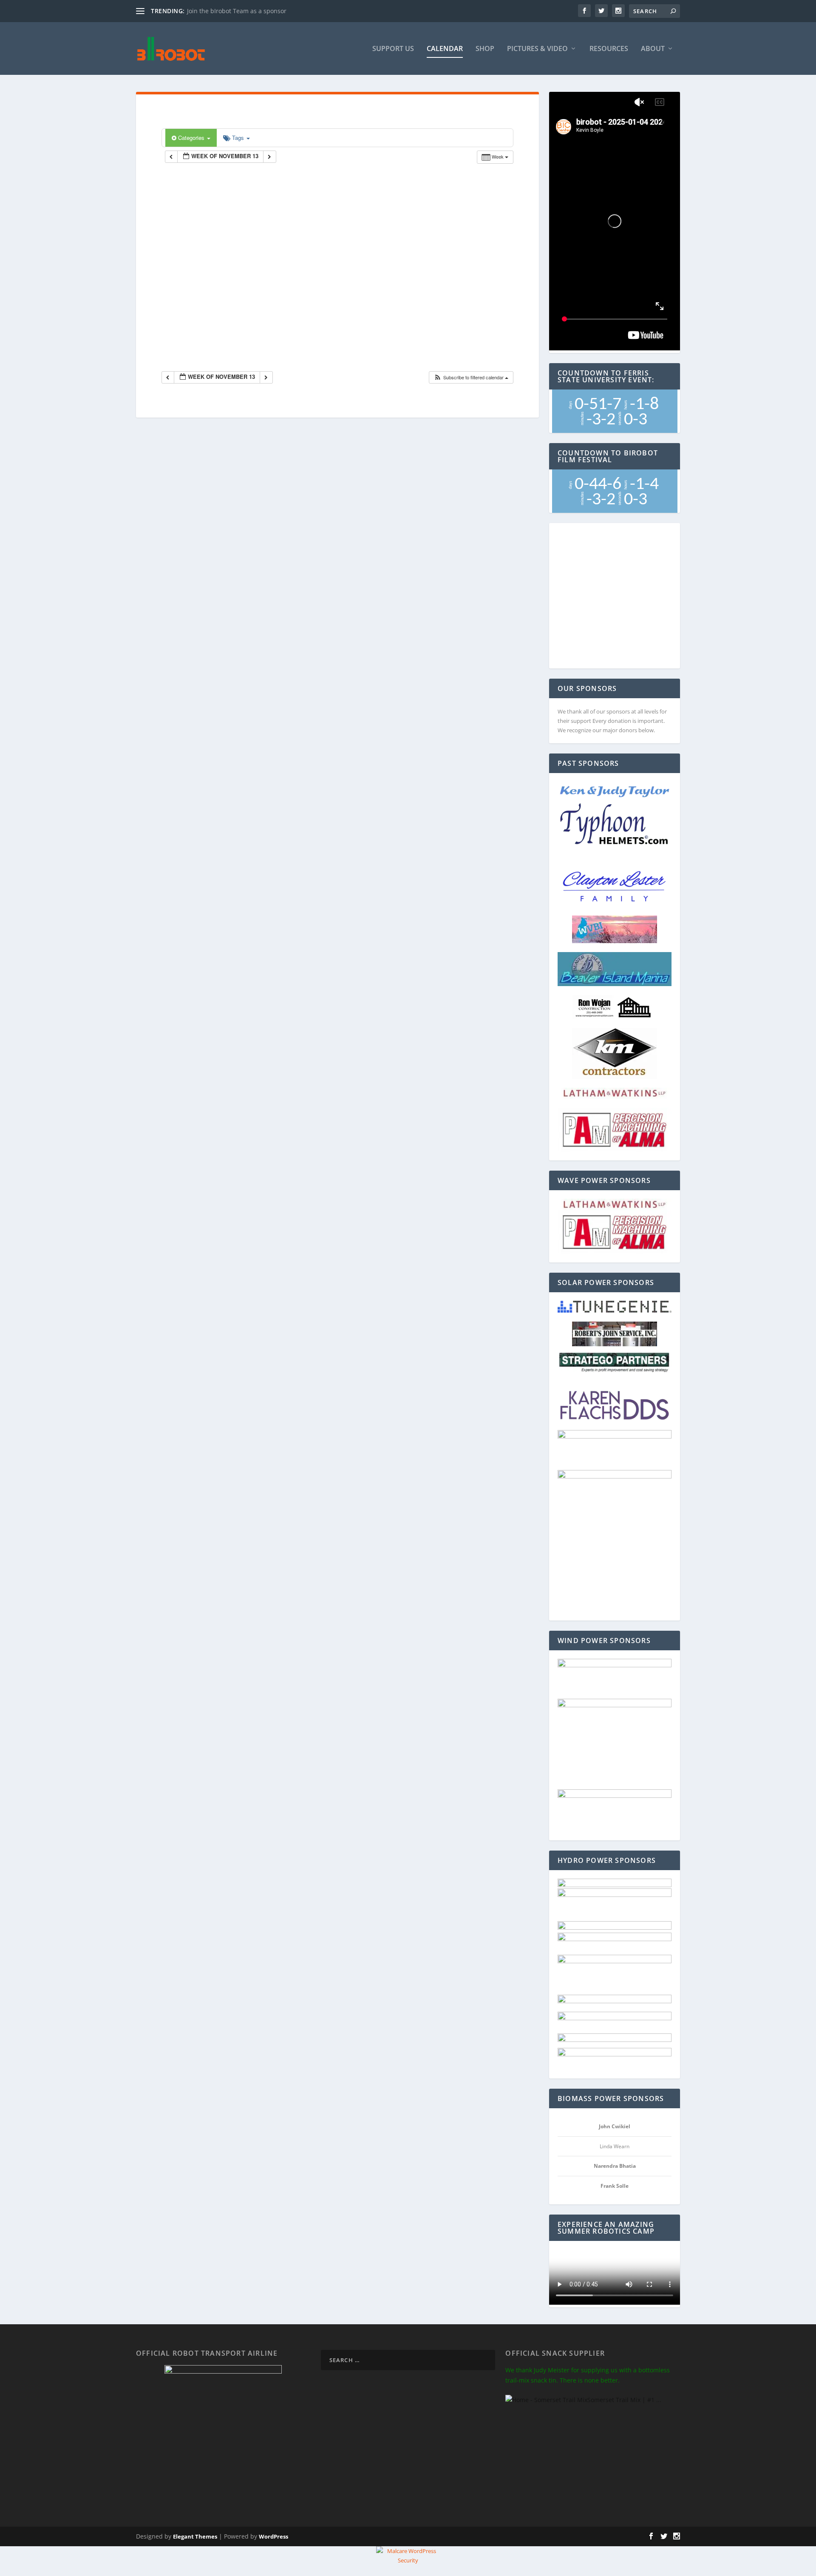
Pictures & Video (537, 49)
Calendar (445, 49)
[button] (471, 377)
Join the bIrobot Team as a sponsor (237, 11)
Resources (609, 49)
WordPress (273, 2536)
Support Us (393, 49)
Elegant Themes (195, 2536)
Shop (485, 49)
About (653, 49)
